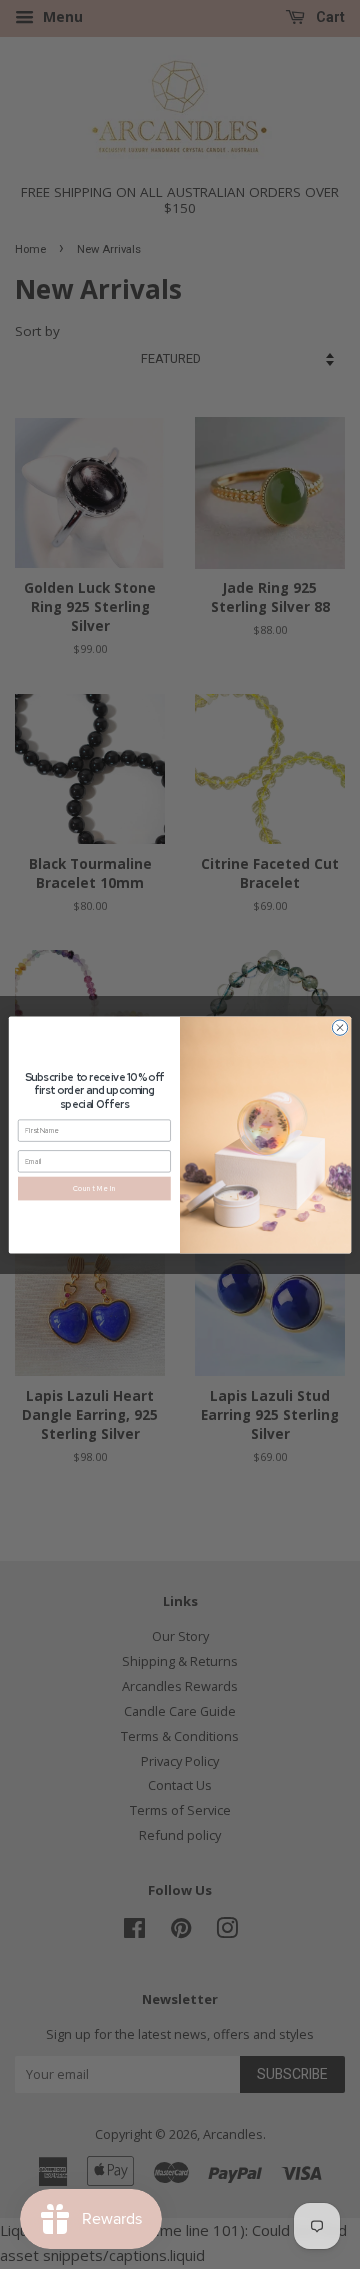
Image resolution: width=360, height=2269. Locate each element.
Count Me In (94, 1187)
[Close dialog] (339, 1026)
